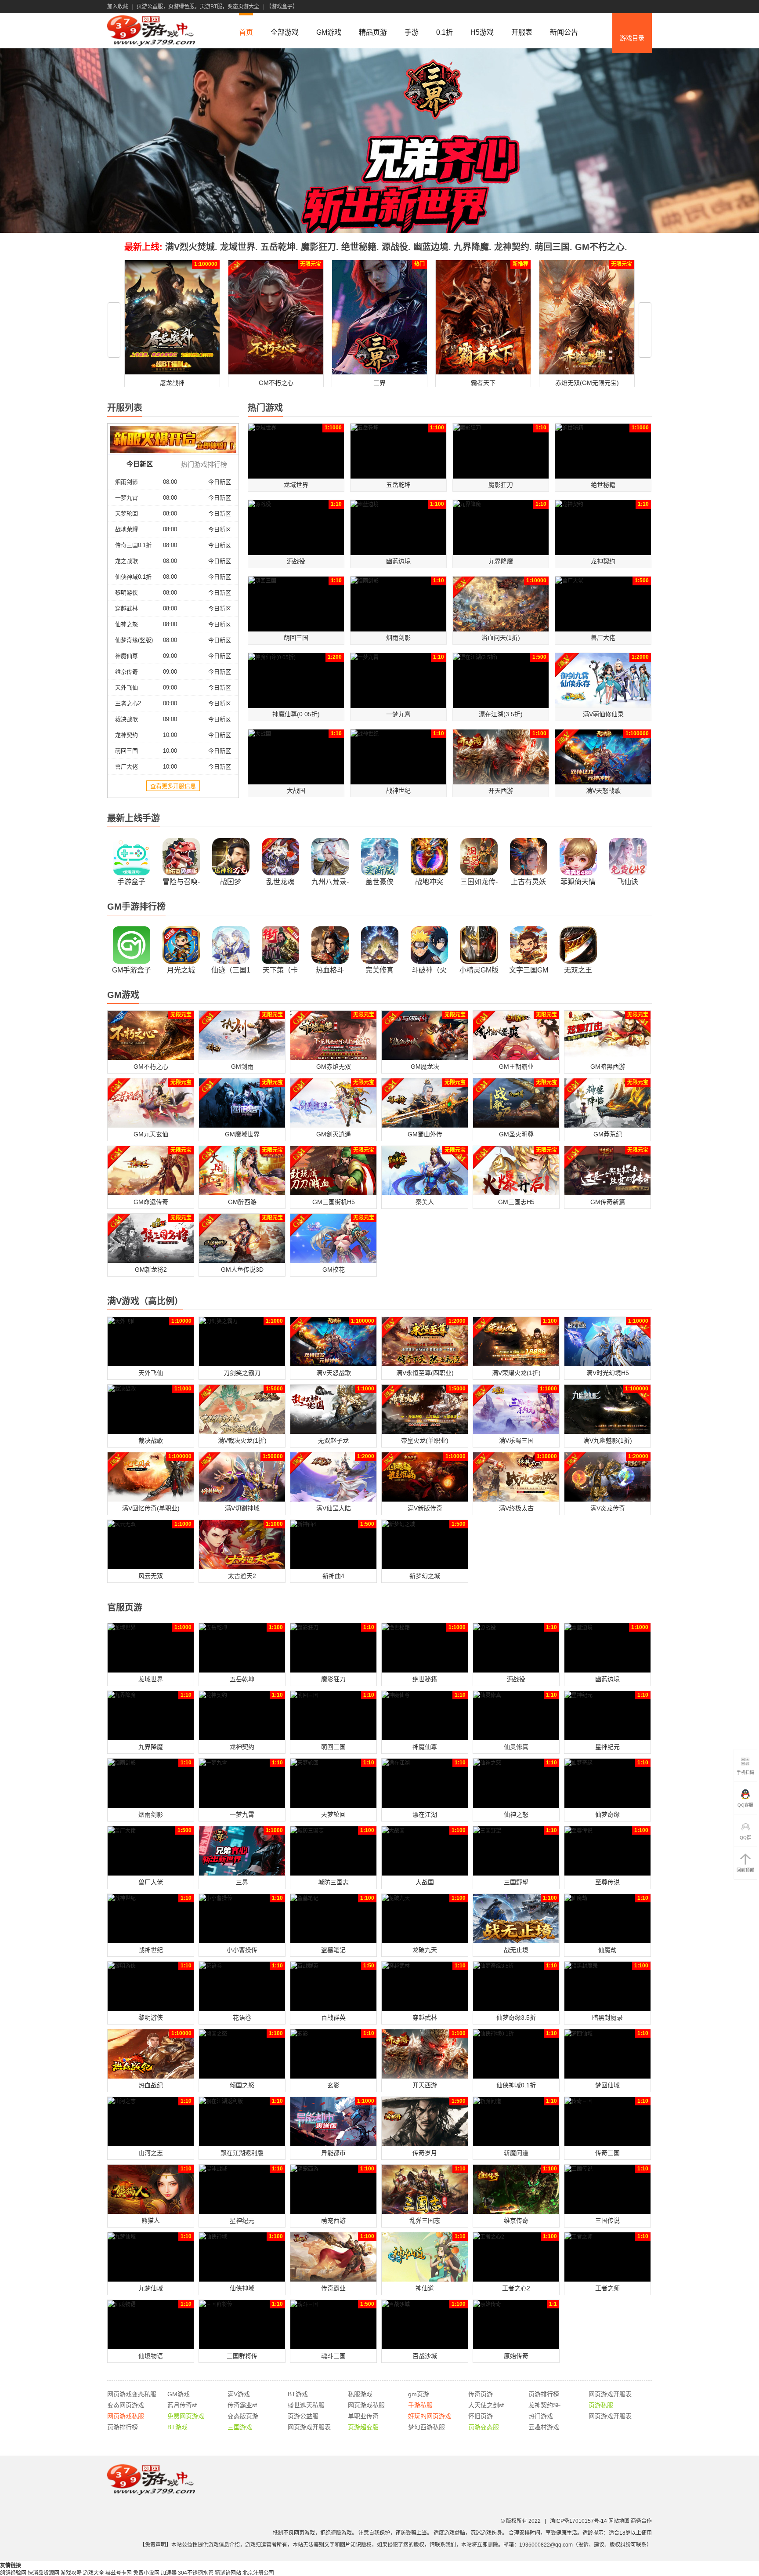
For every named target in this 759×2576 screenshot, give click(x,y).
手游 (412, 32)
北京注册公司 (258, 2573)
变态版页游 (243, 2416)
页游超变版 (363, 2427)
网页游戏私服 (366, 2405)
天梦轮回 (126, 513)
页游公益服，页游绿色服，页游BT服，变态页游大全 (198, 7)
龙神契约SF (545, 2405)
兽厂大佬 (126, 767)
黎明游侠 (126, 593)
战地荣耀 (126, 529)
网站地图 (619, 2521)
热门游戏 (541, 2416)
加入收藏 (118, 7)
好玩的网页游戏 (430, 2416)
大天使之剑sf (486, 2405)
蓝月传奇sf (182, 2405)
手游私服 (420, 2405)
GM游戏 (329, 32)
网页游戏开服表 (610, 2394)
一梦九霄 (126, 498)
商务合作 (641, 2521)
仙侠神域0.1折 (133, 577)
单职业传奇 (363, 2416)
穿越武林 (126, 608)
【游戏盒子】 (282, 7)
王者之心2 (128, 703)
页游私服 (601, 2405)
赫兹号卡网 (119, 2573)
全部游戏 (285, 32)
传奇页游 (481, 2394)
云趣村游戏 (544, 2427)
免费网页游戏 (186, 2416)
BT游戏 (298, 2394)
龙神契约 (126, 735)
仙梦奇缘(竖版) (134, 640)
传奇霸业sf (242, 2405)
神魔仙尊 (126, 656)
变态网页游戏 (126, 2405)
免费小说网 (146, 2573)
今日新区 (220, 482)
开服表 (522, 32)
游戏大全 (94, 2573)
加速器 (169, 2573)
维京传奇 (126, 672)
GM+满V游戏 (632, 64)
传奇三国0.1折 (133, 545)
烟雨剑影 (126, 482)
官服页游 (632, 77)
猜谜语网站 (228, 2573)
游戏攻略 (71, 2573)
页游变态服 (484, 2427)
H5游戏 (482, 32)
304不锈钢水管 (196, 2573)
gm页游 (419, 2394)
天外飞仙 (126, 688)
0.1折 (445, 32)
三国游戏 (240, 2427)
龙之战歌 (126, 561)
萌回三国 (126, 751)
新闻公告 (564, 32)
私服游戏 (360, 2394)
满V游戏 (239, 2394)
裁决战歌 (126, 719)
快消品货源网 (43, 2573)
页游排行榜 (544, 2394)
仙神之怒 (126, 624)
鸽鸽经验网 (13, 2573)
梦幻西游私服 (426, 2427)
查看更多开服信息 (173, 786)
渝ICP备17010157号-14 (578, 2521)
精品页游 (373, 32)
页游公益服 (303, 2416)
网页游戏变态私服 (132, 2394)
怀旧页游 (481, 2416)
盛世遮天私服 (306, 2405)
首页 (246, 32)
